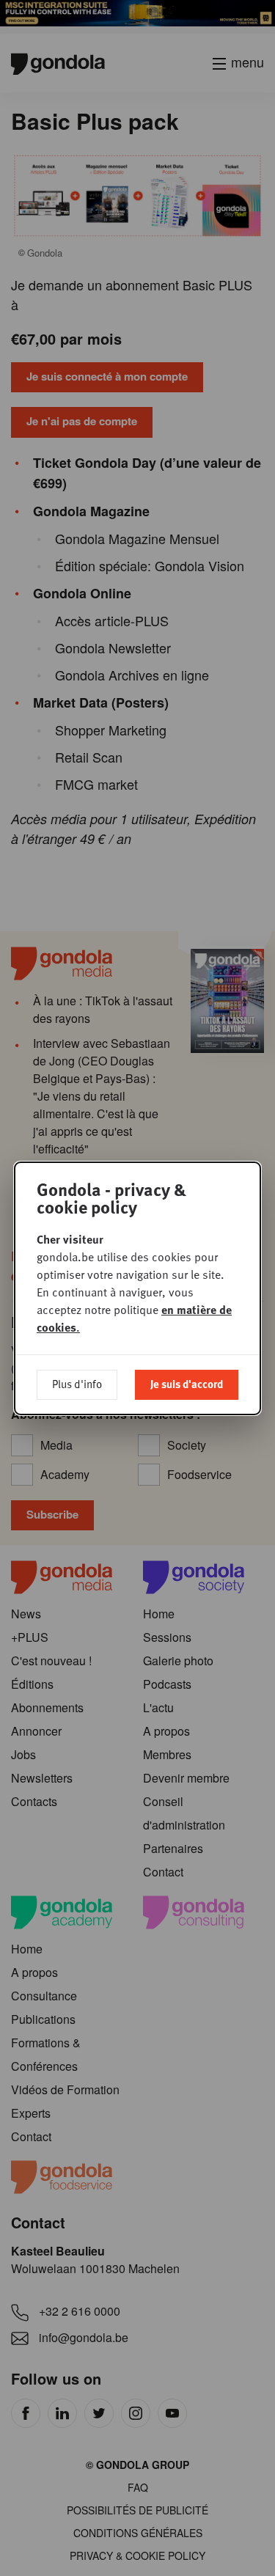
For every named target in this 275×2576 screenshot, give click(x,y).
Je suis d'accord (187, 1384)
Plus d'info (77, 1384)
